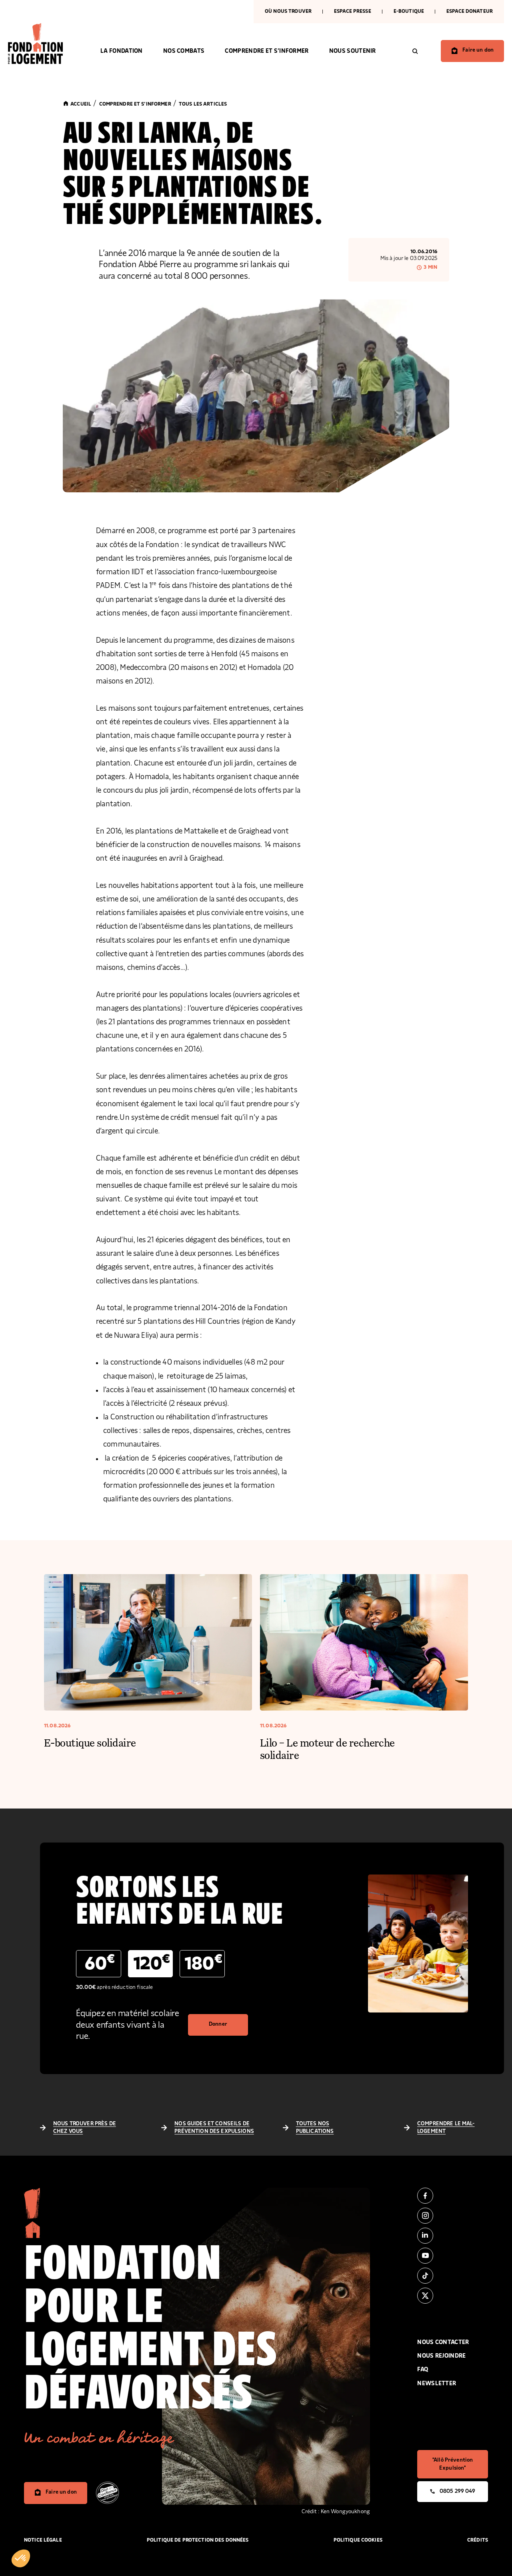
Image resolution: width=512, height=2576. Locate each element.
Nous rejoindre (441, 2356)
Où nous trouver (288, 11)
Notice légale (43, 2540)
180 (203, 1963)
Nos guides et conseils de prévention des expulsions (214, 2128)
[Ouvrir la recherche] (415, 51)
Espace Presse (353, 11)
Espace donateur (470, 11)
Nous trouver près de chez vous (85, 2128)
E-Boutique (409, 11)
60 (100, 1963)
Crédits (478, 2540)
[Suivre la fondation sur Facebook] (453, 2196)
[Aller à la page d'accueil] (44, 44)
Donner (218, 2024)
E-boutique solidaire (90, 1742)
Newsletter (437, 2383)
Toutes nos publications (315, 2128)
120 (152, 1963)
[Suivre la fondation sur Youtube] (453, 2256)
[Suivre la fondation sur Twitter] (453, 2296)
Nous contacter (443, 2342)
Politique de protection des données (198, 2540)
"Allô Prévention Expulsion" (453, 2464)
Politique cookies (358, 2540)
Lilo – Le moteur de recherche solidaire (327, 1749)
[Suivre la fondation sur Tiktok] (453, 2276)
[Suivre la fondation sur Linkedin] (453, 2236)
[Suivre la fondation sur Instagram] (453, 2216)
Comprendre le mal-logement (446, 2128)
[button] (21, 2558)
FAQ (423, 2369)
